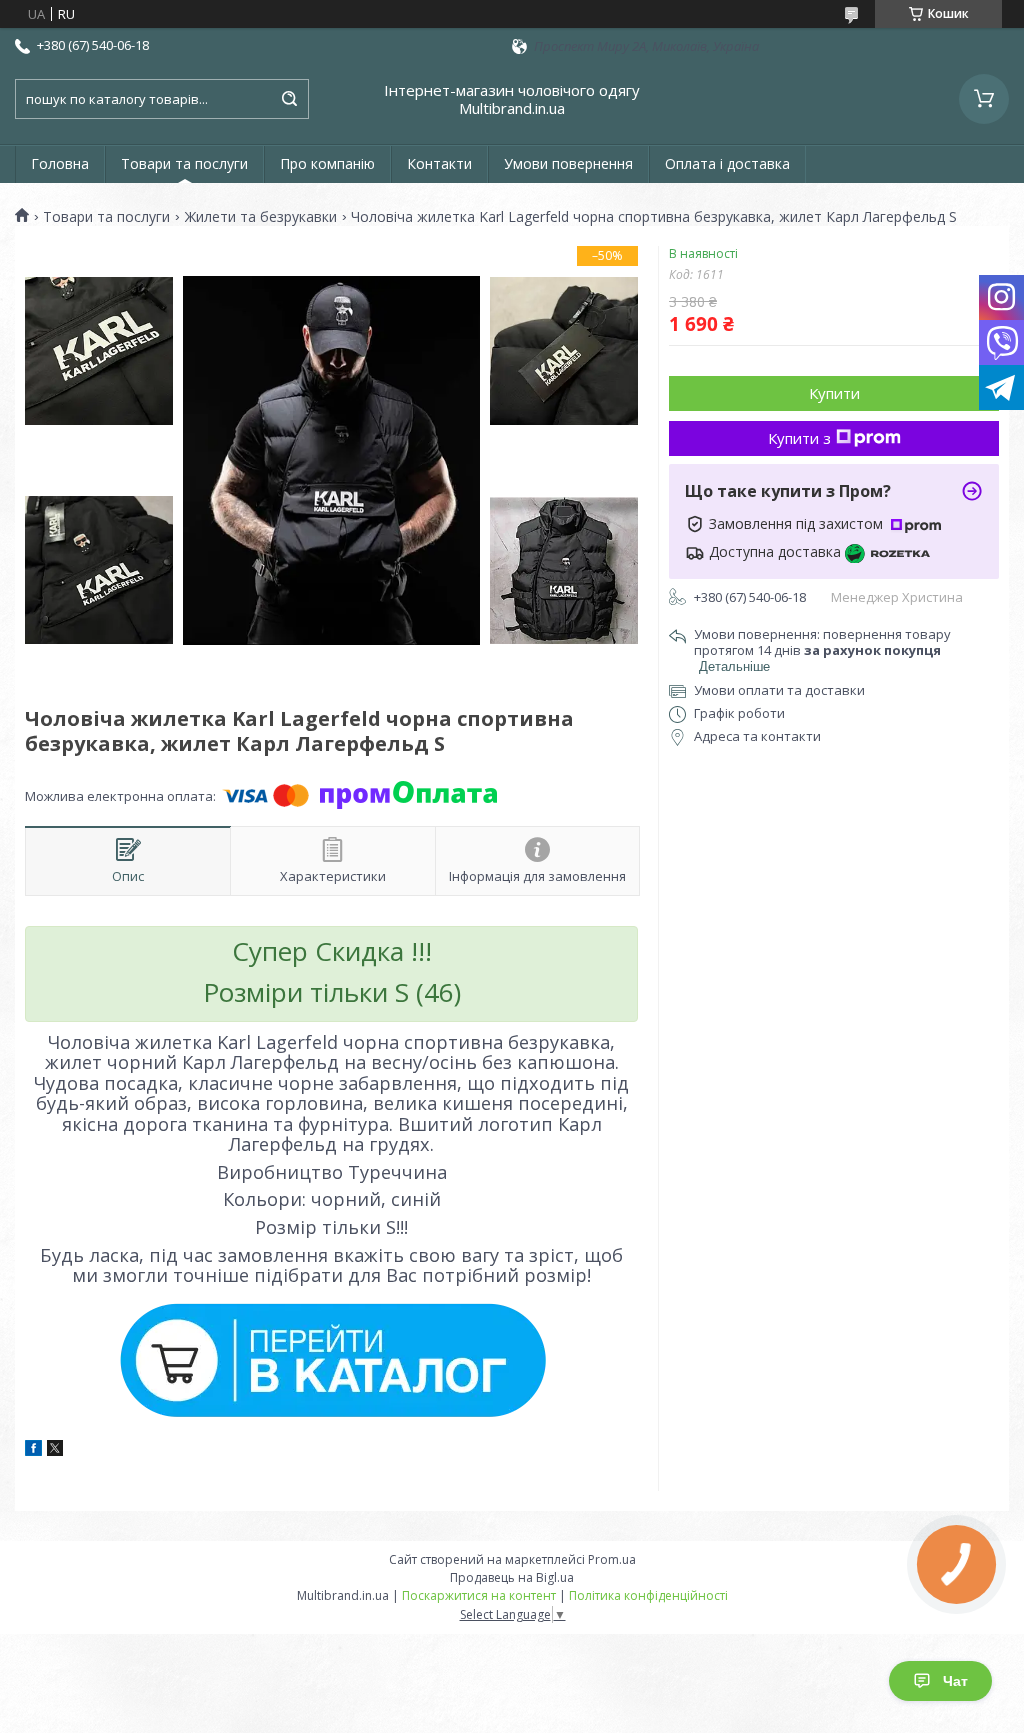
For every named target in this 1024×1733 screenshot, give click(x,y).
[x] (55, 1451)
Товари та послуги (184, 163)
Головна (60, 163)
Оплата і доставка (727, 163)
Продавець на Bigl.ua (512, 1577)
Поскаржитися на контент (479, 1595)
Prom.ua (612, 1559)
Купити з (799, 438)
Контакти (439, 163)
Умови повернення (568, 163)
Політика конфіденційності (648, 1595)
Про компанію (327, 163)
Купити (834, 393)
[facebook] (33, 1451)
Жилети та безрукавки (261, 217)
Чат (955, 1681)
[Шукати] (289, 99)
